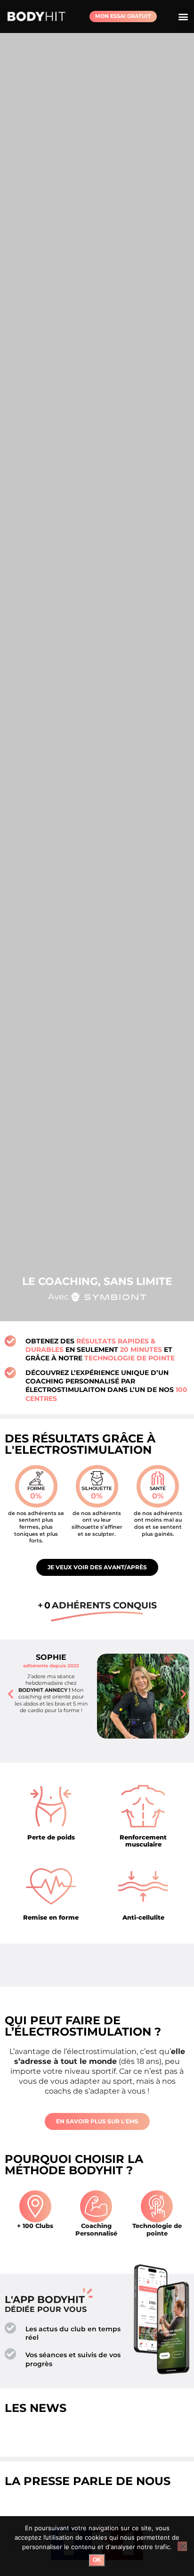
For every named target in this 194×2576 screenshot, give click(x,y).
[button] (183, 17)
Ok (97, 2560)
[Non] (182, 2546)
